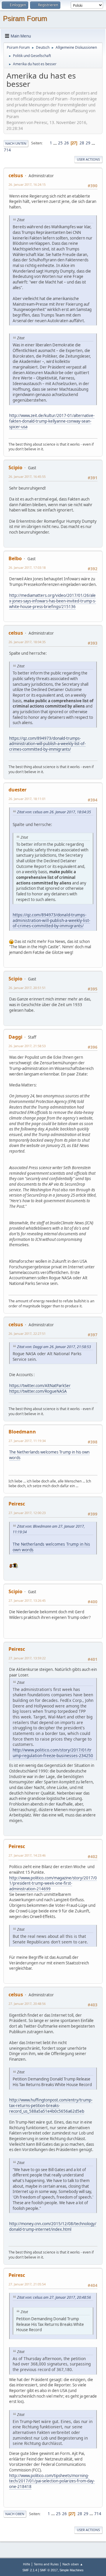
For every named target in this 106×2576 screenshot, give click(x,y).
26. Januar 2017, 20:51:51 (27, 988)
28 (82, 143)
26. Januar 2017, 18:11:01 (27, 799)
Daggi (15, 1037)
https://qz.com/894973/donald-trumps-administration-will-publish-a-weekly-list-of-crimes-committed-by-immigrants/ (47, 744)
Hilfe (26, 2564)
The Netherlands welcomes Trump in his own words (49, 1455)
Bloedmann (22, 1432)
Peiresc (17, 1504)
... (56, 143)
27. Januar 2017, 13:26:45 (27, 1600)
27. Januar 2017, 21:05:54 (27, 2284)
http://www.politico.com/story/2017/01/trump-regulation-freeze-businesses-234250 (53, 1753)
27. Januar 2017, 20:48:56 (27, 2004)
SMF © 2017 (49, 2570)
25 (60, 143)
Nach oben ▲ (73, 2564)
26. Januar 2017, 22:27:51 (27, 1333)
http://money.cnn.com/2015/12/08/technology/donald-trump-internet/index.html (53, 2226)
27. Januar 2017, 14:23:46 (27, 1855)
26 (67, 143)
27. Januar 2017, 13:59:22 (27, 1658)
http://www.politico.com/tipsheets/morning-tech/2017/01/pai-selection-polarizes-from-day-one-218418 (52, 2481)
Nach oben (15, 2514)
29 (88, 143)
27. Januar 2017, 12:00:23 (27, 1513)
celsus (16, 175)
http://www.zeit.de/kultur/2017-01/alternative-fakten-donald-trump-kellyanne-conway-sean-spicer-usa (52, 421)
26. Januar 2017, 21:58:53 (27, 1046)
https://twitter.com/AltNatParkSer (40, 1386)
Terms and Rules (46, 2564)
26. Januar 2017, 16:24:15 (27, 184)
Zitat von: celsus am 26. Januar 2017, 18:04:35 (54, 812)
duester (18, 790)
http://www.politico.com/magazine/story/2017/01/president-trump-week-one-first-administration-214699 (53, 1883)
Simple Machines (72, 2570)
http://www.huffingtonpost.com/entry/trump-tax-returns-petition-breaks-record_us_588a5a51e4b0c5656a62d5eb (51, 2105)
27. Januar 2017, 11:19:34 (27, 1441)
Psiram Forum (25, 18)
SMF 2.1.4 (30, 2570)
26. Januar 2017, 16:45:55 (27, 476)
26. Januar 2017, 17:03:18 (27, 567)
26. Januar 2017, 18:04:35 (27, 642)
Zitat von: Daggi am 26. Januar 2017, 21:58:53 (54, 1347)
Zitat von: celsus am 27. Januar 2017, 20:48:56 (54, 2297)
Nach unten (16, 143)
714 (7, 150)
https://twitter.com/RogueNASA (38, 1391)
